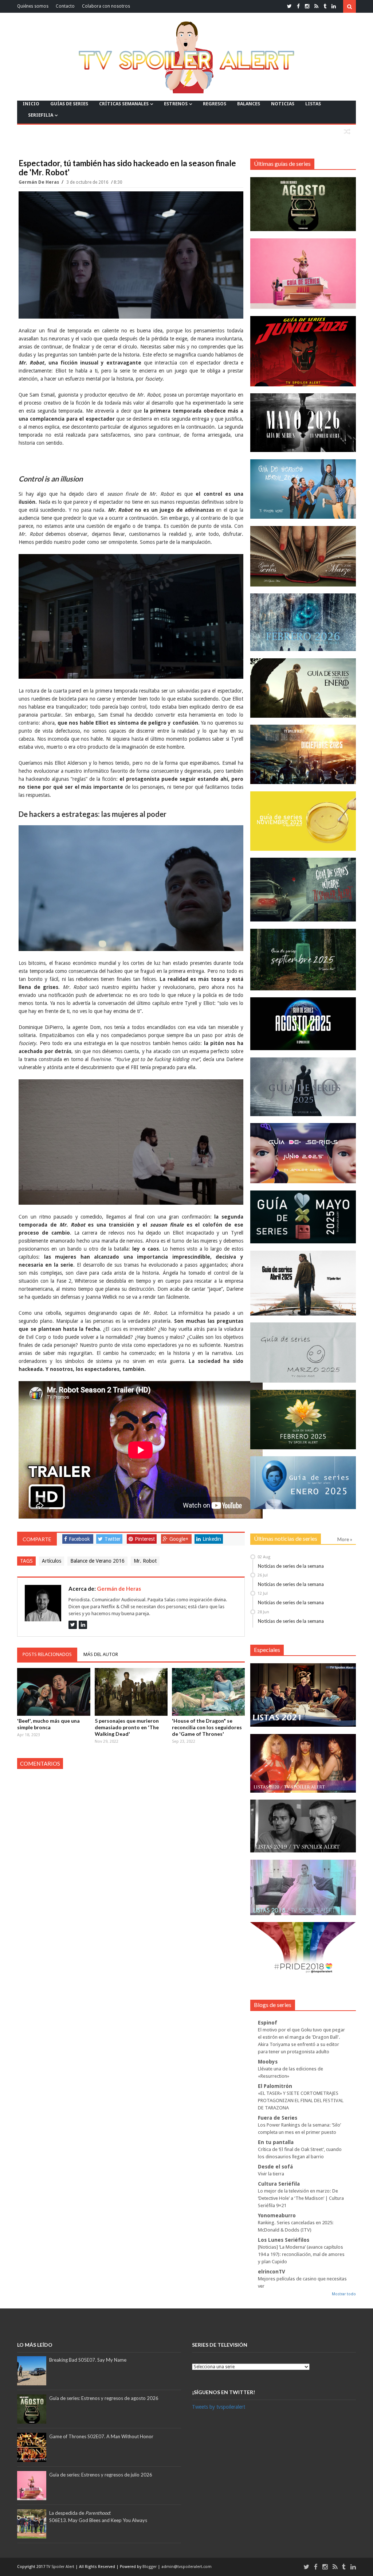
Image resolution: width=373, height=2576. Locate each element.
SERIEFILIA (41, 115)
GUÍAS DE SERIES (69, 104)
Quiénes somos (33, 6)
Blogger (150, 2567)
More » (345, 1539)
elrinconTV (272, 2272)
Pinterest (145, 1539)
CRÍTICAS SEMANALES (124, 104)
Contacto (65, 6)
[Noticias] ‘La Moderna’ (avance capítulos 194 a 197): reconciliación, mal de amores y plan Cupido (301, 2254)
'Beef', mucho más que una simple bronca (48, 1724)
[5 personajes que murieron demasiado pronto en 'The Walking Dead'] (131, 1692)
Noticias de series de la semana (291, 1566)
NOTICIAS (283, 104)
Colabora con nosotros (106, 6)
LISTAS (313, 104)
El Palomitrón (275, 2086)
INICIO (31, 104)
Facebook (79, 1539)
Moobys (268, 2062)
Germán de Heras (39, 182)
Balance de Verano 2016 (97, 1561)
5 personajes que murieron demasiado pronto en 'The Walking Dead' (127, 1727)
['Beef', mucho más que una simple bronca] (54, 1692)
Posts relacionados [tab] (47, 1654)
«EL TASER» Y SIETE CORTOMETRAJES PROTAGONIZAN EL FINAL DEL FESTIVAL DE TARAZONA (301, 2100)
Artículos (52, 1561)
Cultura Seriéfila (279, 2184)
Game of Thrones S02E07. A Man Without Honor (101, 2436)
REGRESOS (215, 104)
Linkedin (212, 1539)
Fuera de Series (278, 2118)
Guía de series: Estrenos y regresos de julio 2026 (101, 2475)
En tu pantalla (276, 2142)
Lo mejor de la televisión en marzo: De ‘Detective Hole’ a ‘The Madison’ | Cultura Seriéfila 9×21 (301, 2198)
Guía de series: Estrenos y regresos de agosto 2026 (104, 2398)
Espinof (268, 2023)
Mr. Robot (145, 1561)
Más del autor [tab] (101, 1654)
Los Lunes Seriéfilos (284, 2240)
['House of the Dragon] (208, 1692)
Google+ (179, 1539)
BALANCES (249, 104)
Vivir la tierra (271, 2174)
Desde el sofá (275, 2167)
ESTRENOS (176, 104)
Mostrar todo (344, 2294)
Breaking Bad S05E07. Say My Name (88, 2360)
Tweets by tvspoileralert (219, 2407)
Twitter (113, 1539)
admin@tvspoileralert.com (186, 2567)
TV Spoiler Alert (61, 2567)
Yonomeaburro (277, 2215)
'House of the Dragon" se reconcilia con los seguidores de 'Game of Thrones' (207, 1727)
